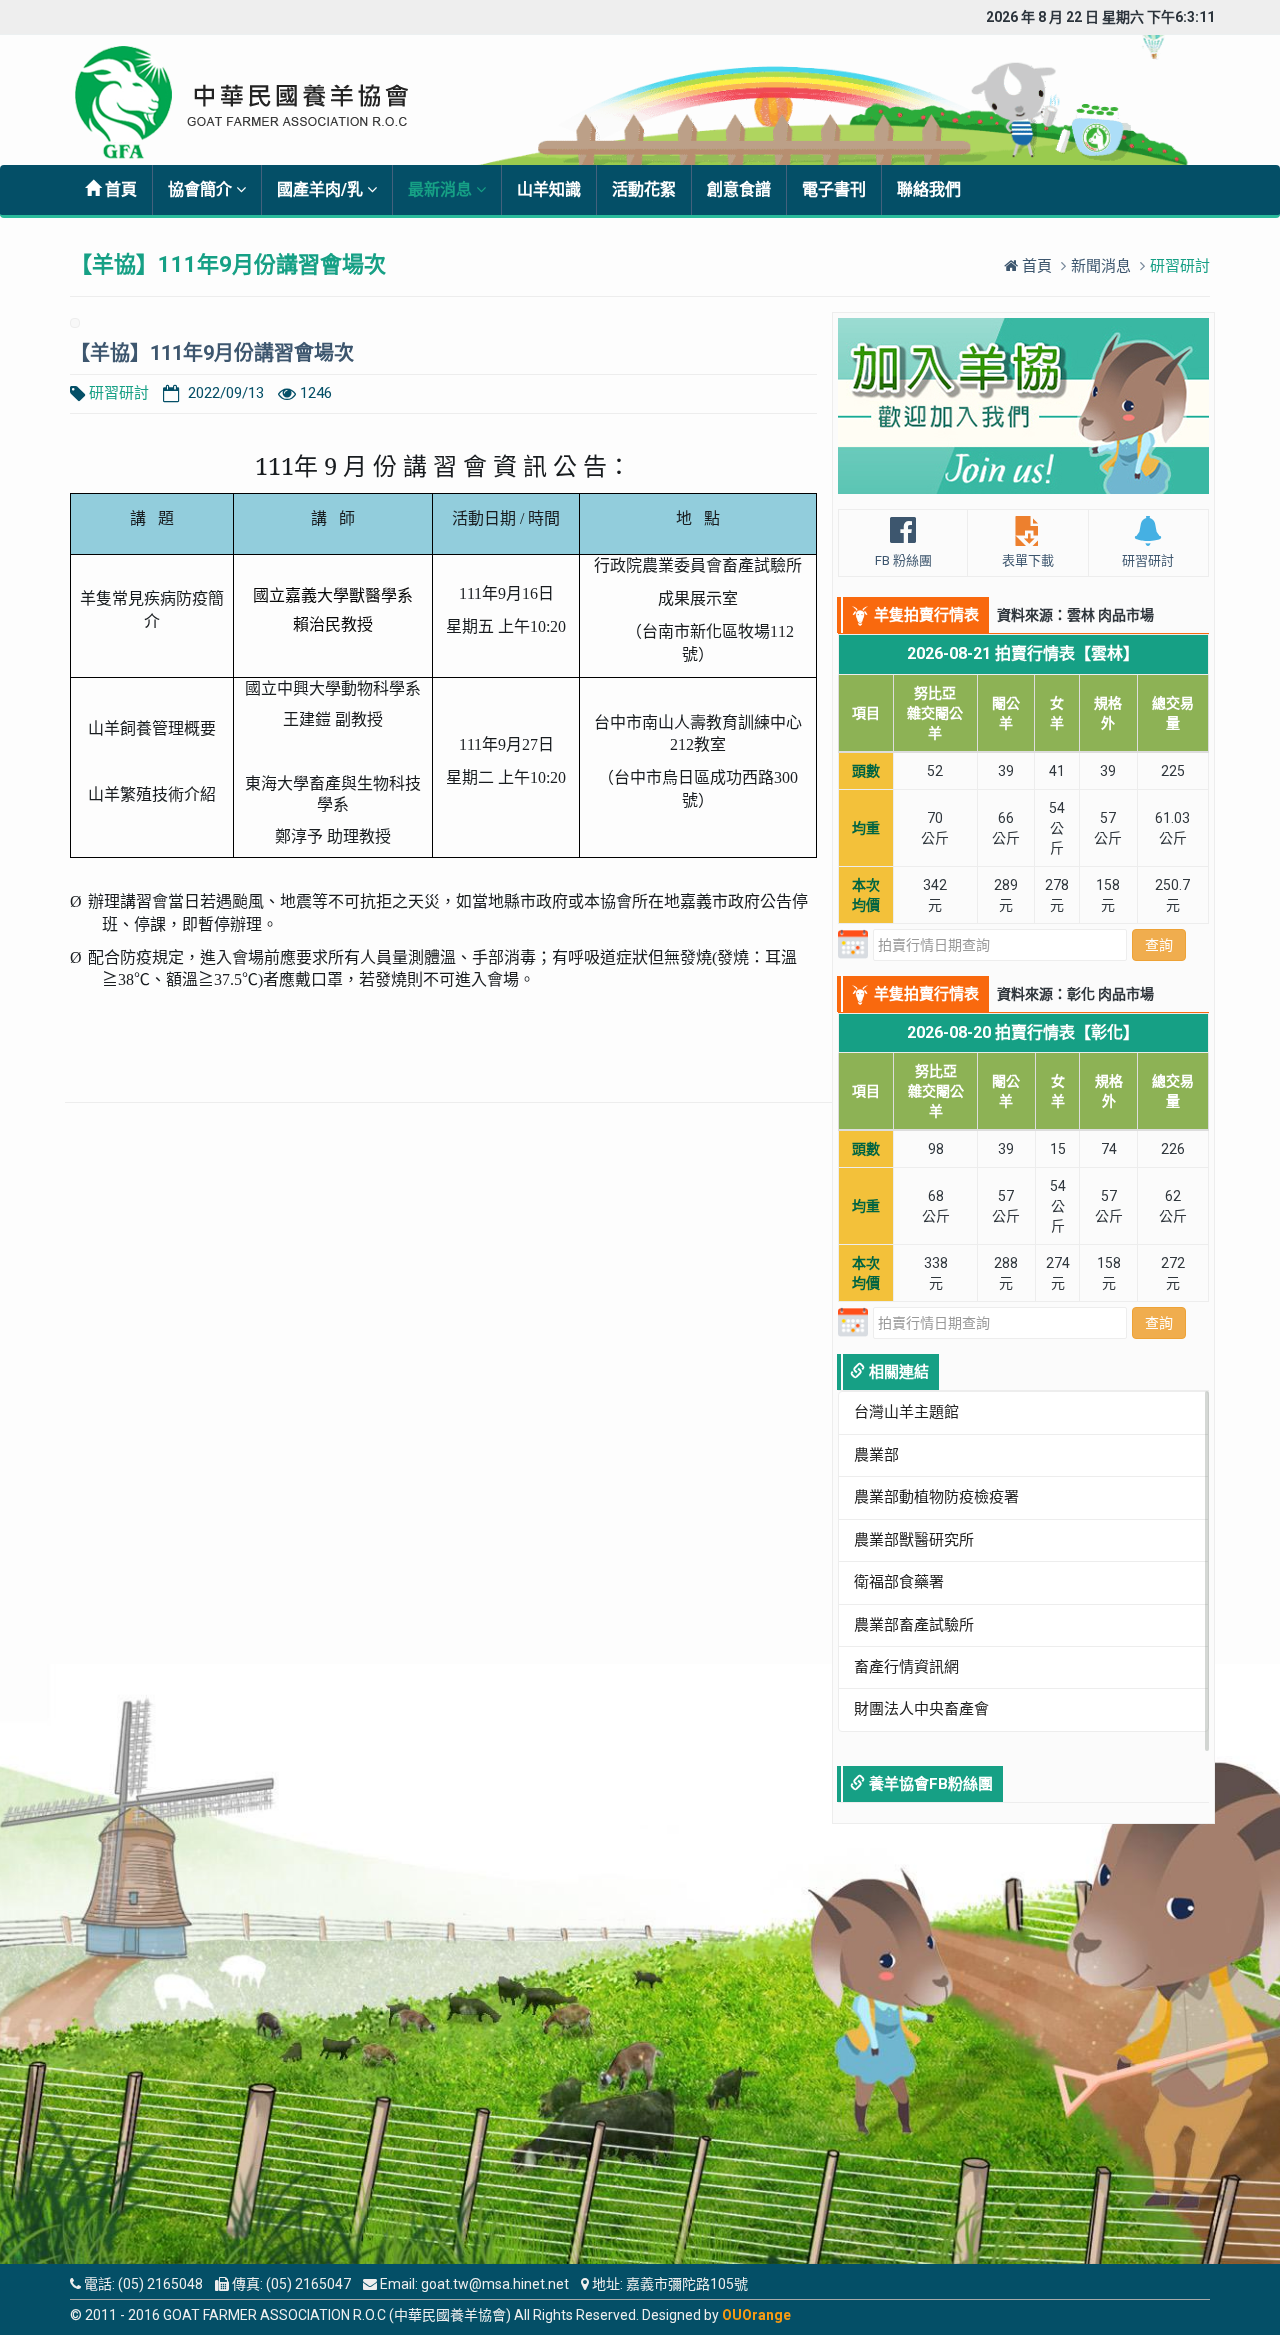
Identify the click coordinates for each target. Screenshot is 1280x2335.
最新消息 (442, 189)
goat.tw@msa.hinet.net (495, 2284)
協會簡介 (202, 189)
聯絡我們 (929, 189)
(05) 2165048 (160, 2284)
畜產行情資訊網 (906, 1667)
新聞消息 (1101, 266)
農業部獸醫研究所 (914, 1540)
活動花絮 (644, 189)
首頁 (119, 189)
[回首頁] (256, 102)
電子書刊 (834, 189)
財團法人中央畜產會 (921, 1709)
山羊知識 (549, 189)
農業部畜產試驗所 (914, 1625)
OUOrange (756, 2315)
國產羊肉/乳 (322, 189)
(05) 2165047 (308, 2284)
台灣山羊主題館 (906, 1412)
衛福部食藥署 (899, 1582)
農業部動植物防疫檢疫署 (936, 1497)
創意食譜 (739, 189)
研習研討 (119, 393)
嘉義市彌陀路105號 (687, 2284)
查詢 (1159, 945)
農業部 (876, 1455)
